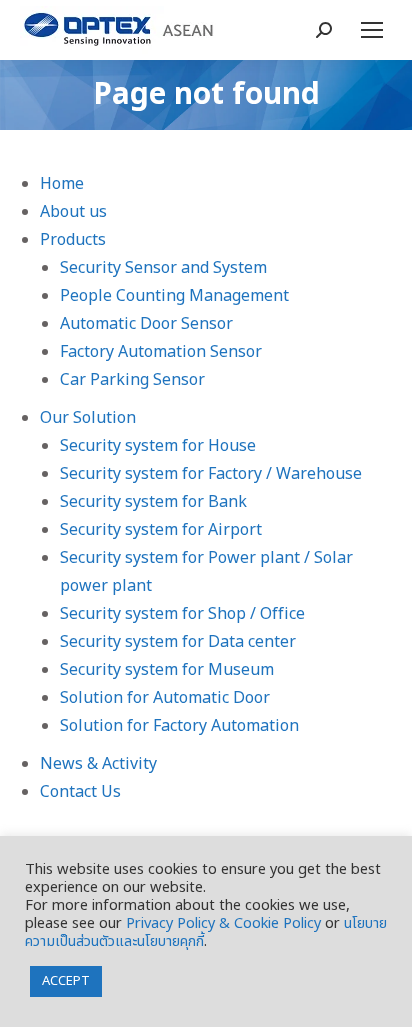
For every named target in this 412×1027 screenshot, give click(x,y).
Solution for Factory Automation (179, 726)
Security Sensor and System (163, 268)
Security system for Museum (167, 670)
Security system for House (158, 446)
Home (62, 184)
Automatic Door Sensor (146, 324)
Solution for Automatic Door (165, 698)
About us (73, 212)
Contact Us (80, 792)
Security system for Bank (153, 502)
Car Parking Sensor (132, 380)
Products (73, 240)
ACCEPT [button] (66, 981)
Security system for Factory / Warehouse (211, 474)
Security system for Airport (161, 530)
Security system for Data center (178, 642)
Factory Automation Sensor (161, 352)
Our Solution (88, 418)
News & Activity (98, 764)
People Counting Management (174, 296)
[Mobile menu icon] (372, 30)
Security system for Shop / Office (182, 614)
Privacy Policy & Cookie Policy (223, 923)
